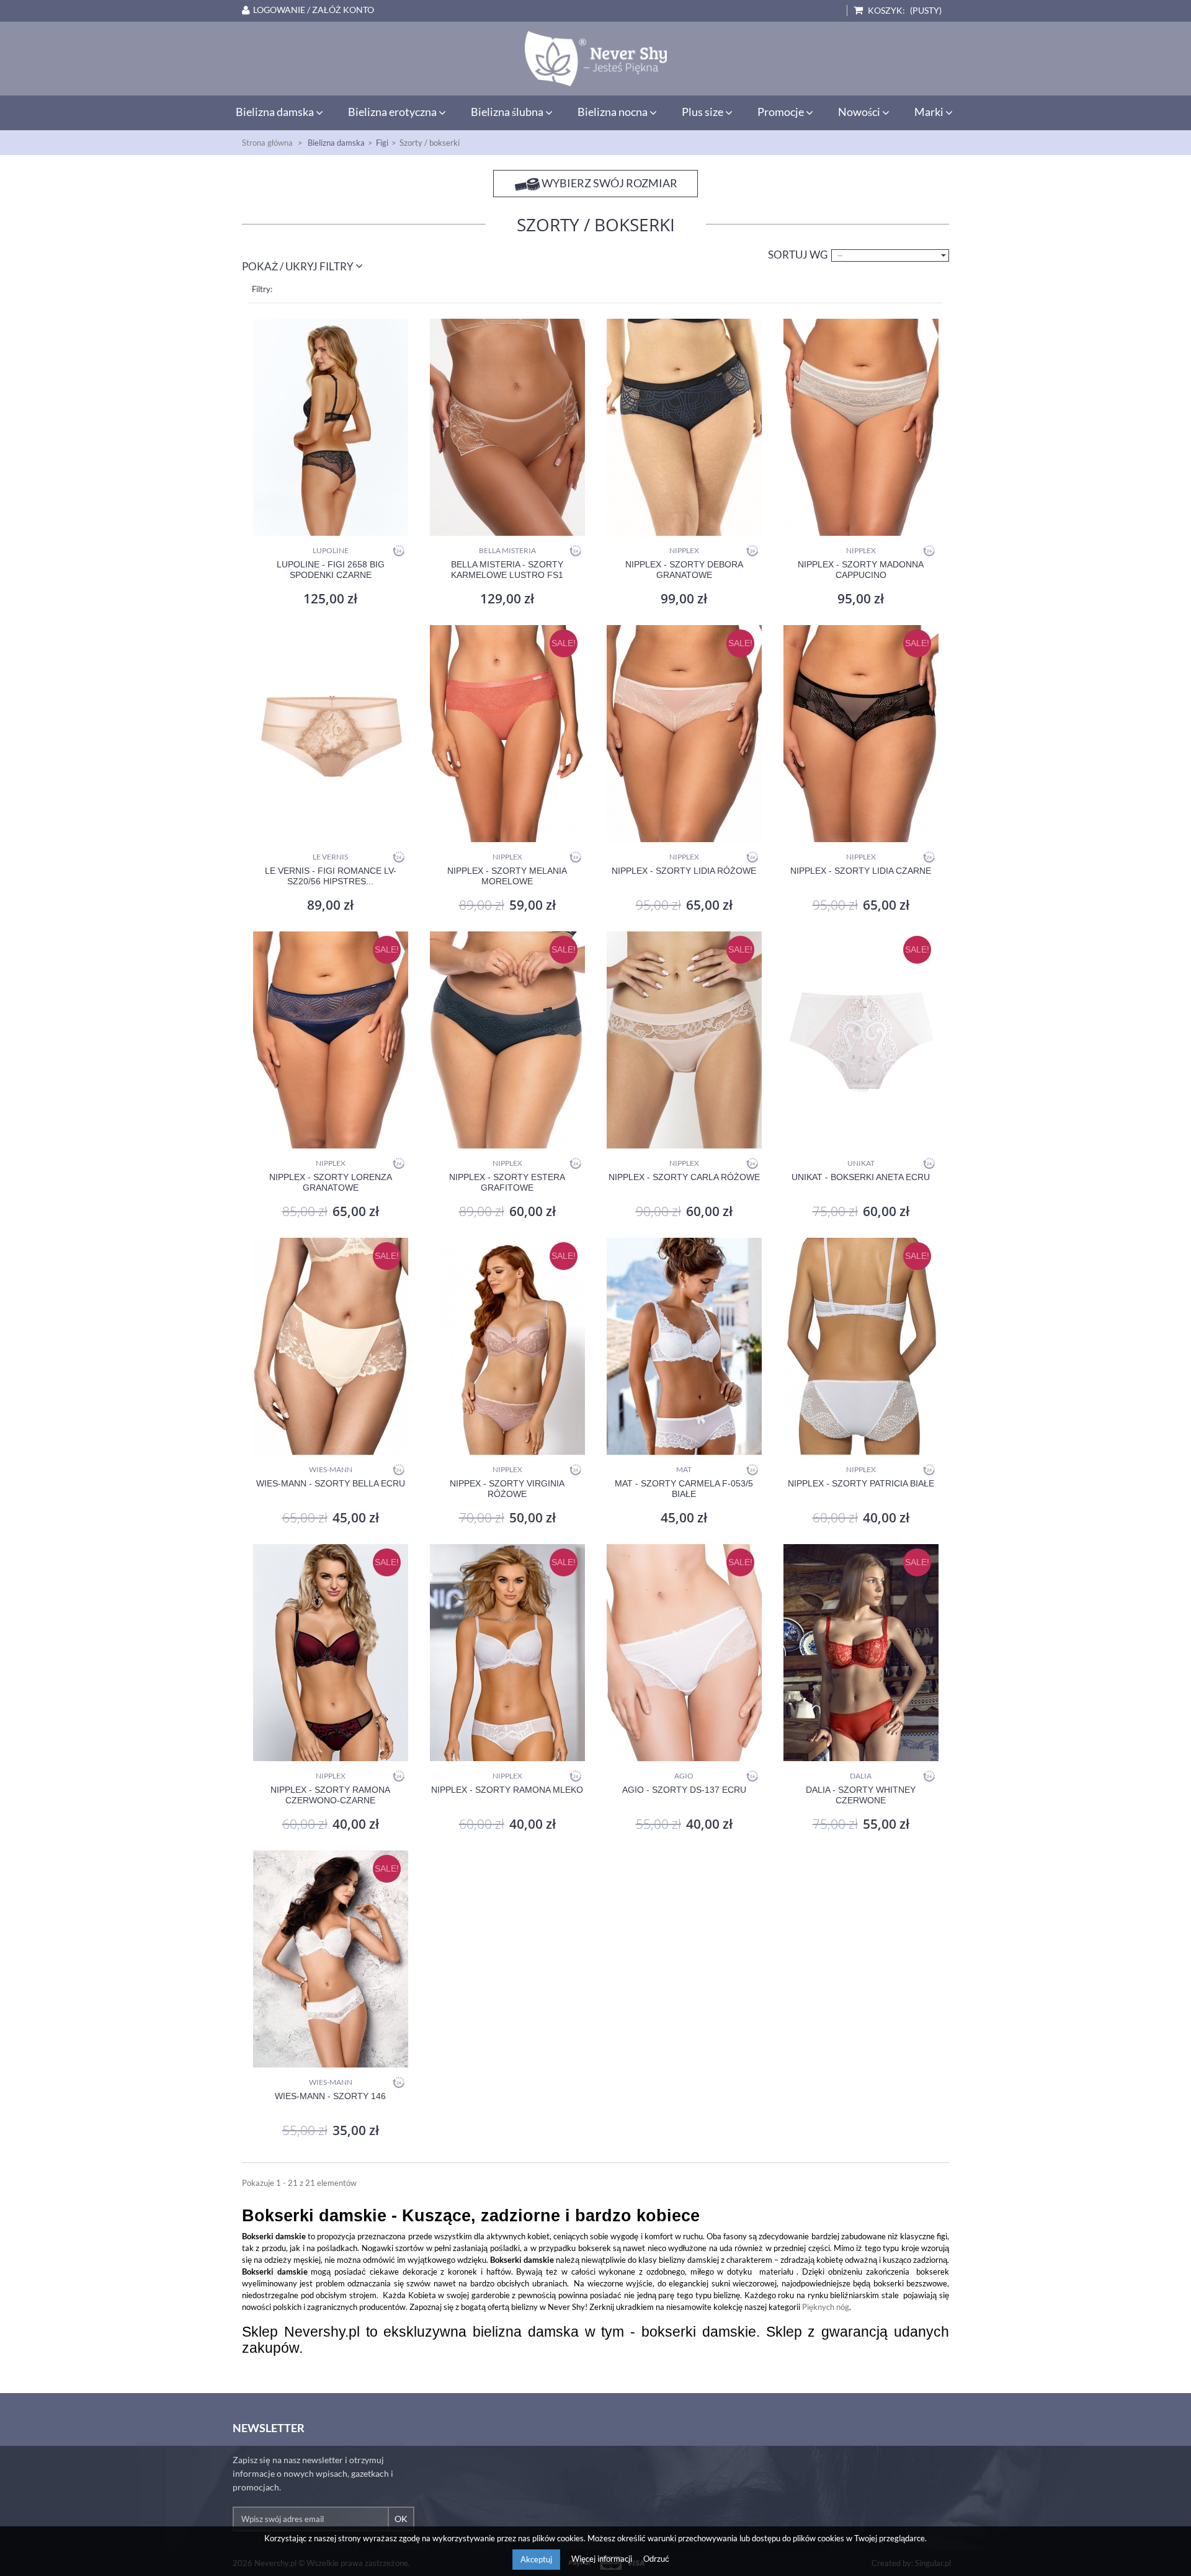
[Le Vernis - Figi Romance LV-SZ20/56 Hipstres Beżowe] (330, 734)
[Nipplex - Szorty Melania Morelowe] (507, 734)
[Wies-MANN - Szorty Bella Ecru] (330, 1346)
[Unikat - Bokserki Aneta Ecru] (861, 1040)
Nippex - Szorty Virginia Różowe (507, 1489)
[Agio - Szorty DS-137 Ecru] (684, 1653)
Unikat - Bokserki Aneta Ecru (861, 1177)
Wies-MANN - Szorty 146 (330, 2096)
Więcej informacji (603, 2559)
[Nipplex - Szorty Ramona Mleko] (507, 1653)
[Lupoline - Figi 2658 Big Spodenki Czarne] (330, 427)
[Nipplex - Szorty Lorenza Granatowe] (330, 1040)
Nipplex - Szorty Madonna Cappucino (861, 570)
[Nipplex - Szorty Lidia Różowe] (684, 734)
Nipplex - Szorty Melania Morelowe (507, 876)
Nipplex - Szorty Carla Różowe (684, 1177)
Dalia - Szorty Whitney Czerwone (861, 1795)
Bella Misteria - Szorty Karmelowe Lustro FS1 (507, 570)
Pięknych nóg (826, 2307)
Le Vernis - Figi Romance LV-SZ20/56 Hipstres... (331, 876)
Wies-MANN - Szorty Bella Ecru (331, 1483)
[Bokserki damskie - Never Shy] (595, 59)
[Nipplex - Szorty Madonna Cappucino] (861, 427)
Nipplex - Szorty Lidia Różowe (684, 871)
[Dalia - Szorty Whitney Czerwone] (861, 1653)
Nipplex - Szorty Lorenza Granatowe (331, 1182)
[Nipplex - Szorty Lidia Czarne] (861, 734)
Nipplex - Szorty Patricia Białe (861, 1483)
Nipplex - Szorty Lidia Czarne (861, 871)
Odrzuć (656, 2559)
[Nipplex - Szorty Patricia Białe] (861, 1346)
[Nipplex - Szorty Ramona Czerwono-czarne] (330, 1653)
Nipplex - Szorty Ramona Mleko (507, 1790)
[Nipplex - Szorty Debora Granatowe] (684, 427)
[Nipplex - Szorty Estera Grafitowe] (507, 1040)
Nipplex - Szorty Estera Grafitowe (507, 1182)
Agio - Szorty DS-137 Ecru (684, 1790)
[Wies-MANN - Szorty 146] (330, 1959)
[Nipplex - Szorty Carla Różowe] (684, 1040)
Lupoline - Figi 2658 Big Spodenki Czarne (331, 570)
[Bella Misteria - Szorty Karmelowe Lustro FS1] (507, 427)
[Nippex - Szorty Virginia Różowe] (507, 1346)
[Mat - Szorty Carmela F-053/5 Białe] (684, 1346)
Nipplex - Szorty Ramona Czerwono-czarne (330, 1795)
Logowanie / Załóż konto (314, 10)
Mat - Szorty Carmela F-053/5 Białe (684, 1489)
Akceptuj (536, 2559)
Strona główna (267, 143)
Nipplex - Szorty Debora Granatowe (684, 570)
